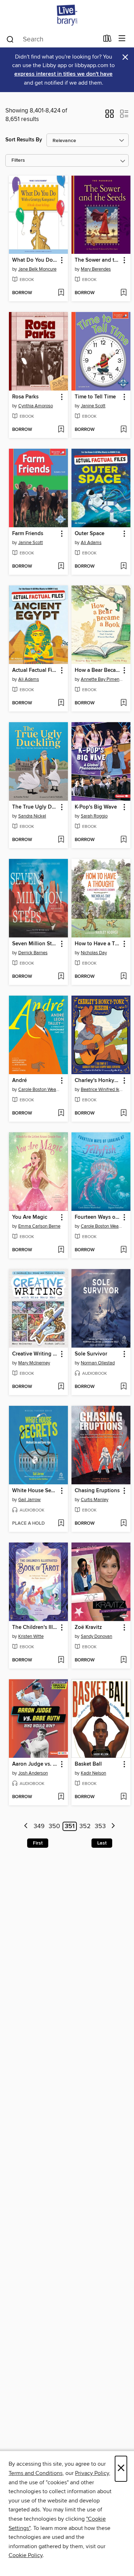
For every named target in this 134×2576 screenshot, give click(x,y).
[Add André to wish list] (61, 1113)
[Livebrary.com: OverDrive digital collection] (67, 15)
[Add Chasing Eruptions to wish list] (123, 1524)
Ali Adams (91, 543)
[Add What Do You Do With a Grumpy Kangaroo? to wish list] (61, 293)
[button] (110, 116)
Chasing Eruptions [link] (97, 1491)
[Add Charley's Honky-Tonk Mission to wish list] (123, 1113)
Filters (18, 160)
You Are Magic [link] (30, 1217)
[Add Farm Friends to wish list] (61, 567)
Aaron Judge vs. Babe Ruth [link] (35, 1764)
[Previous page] (26, 1827)
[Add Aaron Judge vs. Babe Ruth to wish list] (61, 1797)
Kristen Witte (31, 1636)
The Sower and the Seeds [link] (98, 260)
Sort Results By (24, 140)
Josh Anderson (33, 1773)
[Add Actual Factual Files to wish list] (61, 703)
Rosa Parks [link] (25, 397)
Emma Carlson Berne (39, 1226)
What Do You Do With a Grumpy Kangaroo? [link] (35, 260)
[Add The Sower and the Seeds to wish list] (123, 293)
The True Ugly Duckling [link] (35, 807)
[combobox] (52, 39)
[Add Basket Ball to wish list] (123, 1797)
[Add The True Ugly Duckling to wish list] (61, 840)
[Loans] (107, 40)
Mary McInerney (34, 1363)
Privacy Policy (92, 2473)
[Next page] (113, 1827)
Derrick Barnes (33, 953)
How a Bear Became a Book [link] (98, 670)
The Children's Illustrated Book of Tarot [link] (35, 1627)
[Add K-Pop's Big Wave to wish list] (123, 840)
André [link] (19, 1081)
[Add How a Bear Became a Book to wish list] (123, 703)
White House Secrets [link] (35, 1491)
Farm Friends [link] (28, 534)
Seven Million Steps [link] (35, 944)
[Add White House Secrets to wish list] (61, 1524)
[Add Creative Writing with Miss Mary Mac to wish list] (61, 1387)
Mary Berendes (96, 269)
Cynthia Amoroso (36, 406)
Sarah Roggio (94, 816)
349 (39, 1826)
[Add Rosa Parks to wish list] (61, 430)
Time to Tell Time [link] (95, 397)
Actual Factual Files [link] (35, 670)
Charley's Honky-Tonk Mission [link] (98, 1081)
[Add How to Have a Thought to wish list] (123, 977)
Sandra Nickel (32, 816)
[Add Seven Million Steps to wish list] (61, 977)
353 (100, 1826)
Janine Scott (93, 406)
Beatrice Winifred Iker (102, 1090)
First (38, 1843)
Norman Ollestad (98, 1363)
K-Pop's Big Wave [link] (96, 807)
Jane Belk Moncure (37, 269)
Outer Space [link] (90, 534)
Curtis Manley (95, 1500)
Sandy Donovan (96, 1636)
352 (85, 1826)
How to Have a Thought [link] (98, 944)
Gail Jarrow (29, 1500)
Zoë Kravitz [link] (88, 1627)
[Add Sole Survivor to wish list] (123, 1387)
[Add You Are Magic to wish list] (61, 1250)
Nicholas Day (94, 953)
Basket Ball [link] (88, 1764)
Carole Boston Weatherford (39, 1090)
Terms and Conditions (36, 2473)
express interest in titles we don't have (63, 74)
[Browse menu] (122, 39)
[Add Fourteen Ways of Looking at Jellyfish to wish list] (123, 1250)
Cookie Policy (26, 2555)
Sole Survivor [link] (91, 1354)
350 (54, 1826)
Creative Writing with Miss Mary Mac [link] (35, 1354)
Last (102, 1843)
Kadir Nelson (93, 1773)
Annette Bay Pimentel (102, 679)
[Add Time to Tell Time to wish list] (123, 430)
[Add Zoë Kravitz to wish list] (123, 1660)
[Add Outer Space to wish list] (123, 567)
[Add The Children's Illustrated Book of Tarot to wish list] (61, 1660)
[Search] (10, 39)
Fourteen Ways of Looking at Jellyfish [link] (98, 1217)
